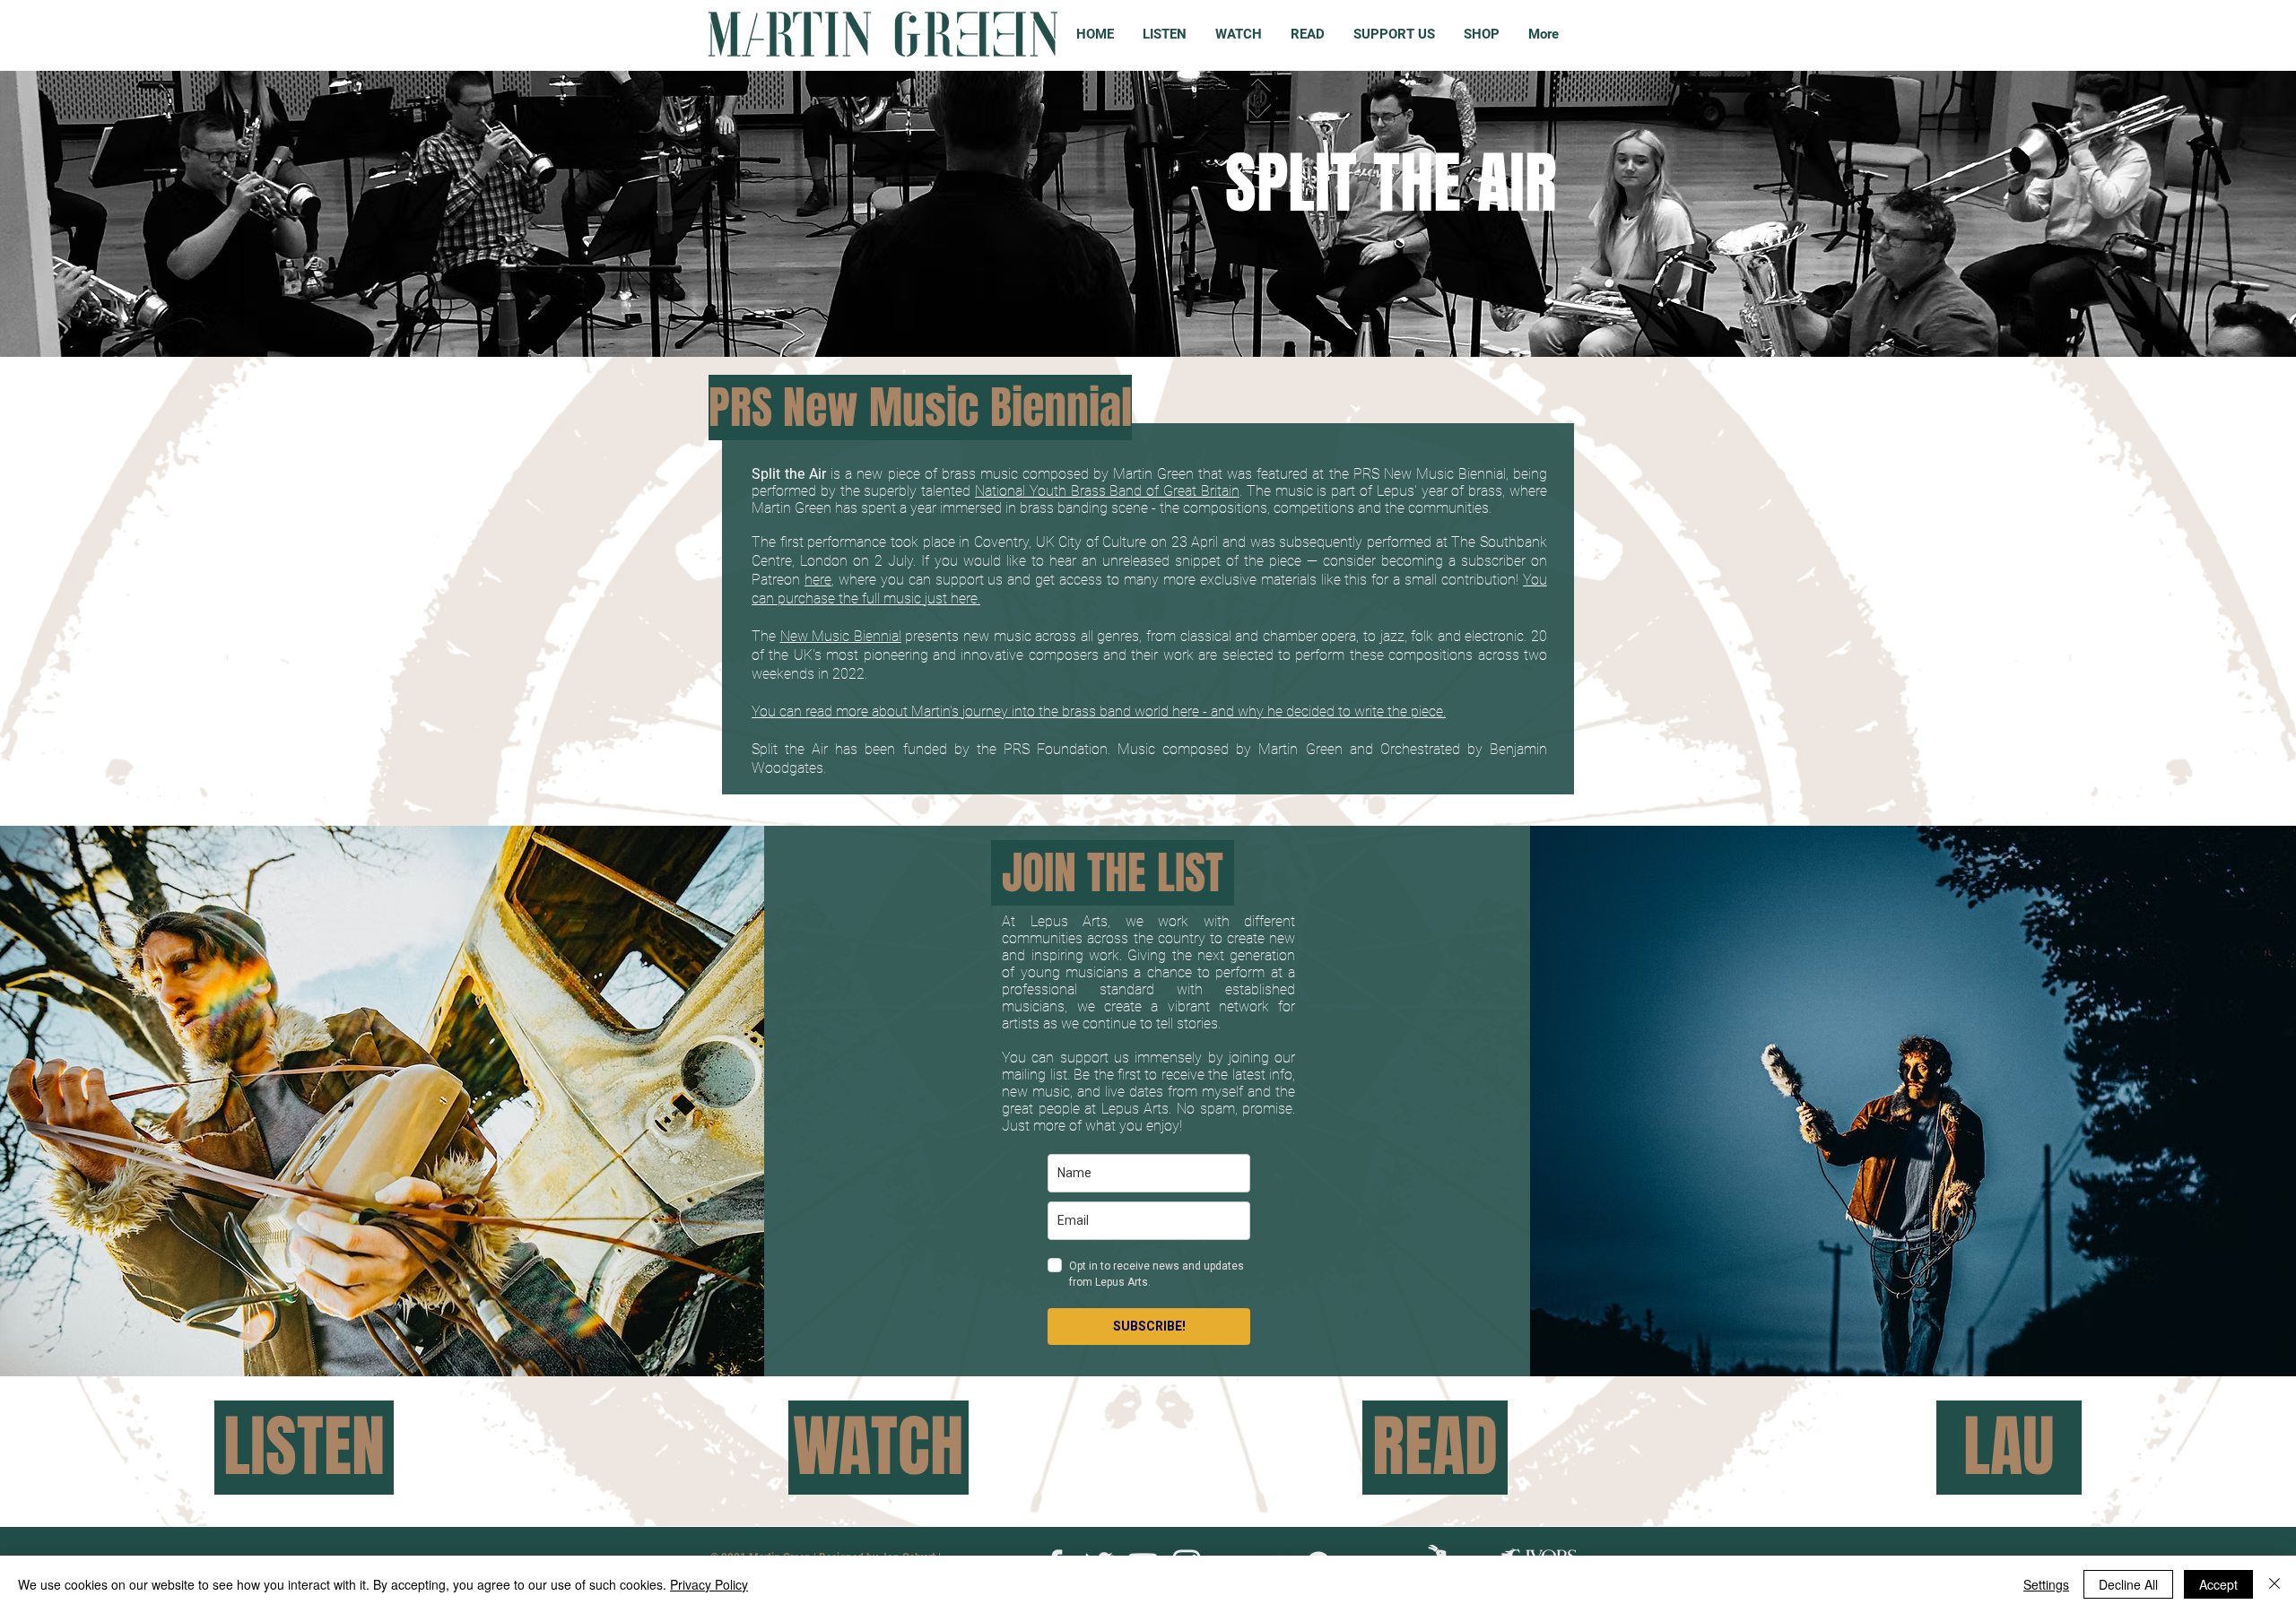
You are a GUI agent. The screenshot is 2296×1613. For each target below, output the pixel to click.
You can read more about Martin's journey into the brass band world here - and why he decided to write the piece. (1099, 711)
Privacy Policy (709, 1584)
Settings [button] (2046, 1584)
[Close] (2274, 1584)
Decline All (2128, 1584)
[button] (383, 1037)
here (818, 580)
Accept (2218, 1584)
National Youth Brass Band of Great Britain (1107, 491)
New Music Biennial (841, 636)
